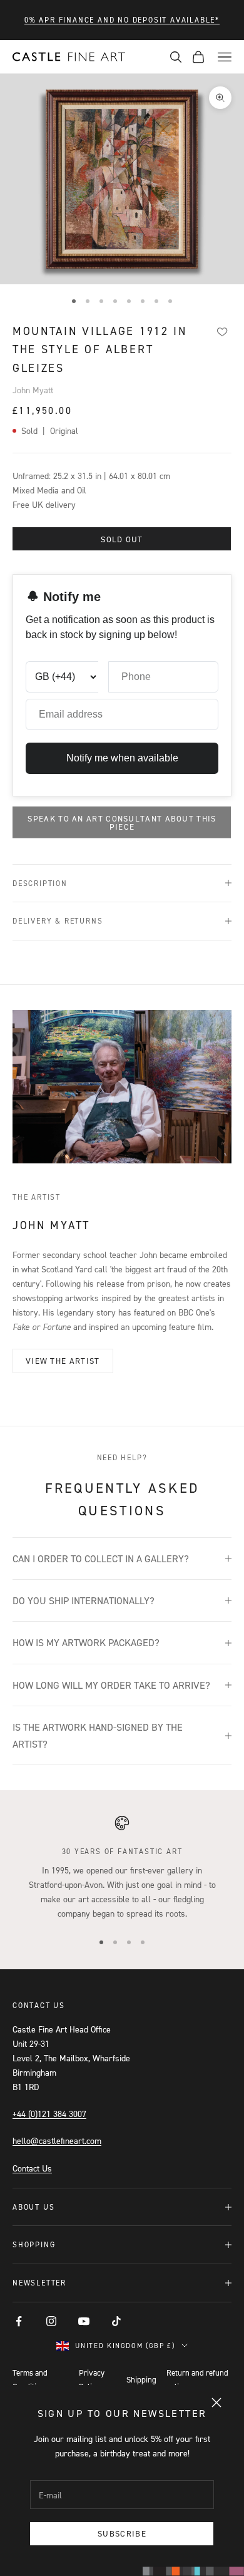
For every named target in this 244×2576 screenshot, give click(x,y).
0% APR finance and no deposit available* (122, 20)
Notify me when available (122, 758)
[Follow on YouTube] (84, 2321)
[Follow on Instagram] (51, 2321)
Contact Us (32, 2168)
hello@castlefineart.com (57, 2141)
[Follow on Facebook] (19, 2321)
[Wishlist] (222, 332)
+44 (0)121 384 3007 (49, 2114)
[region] (122, 1868)
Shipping (141, 2379)
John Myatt (33, 390)
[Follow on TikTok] (116, 2321)
